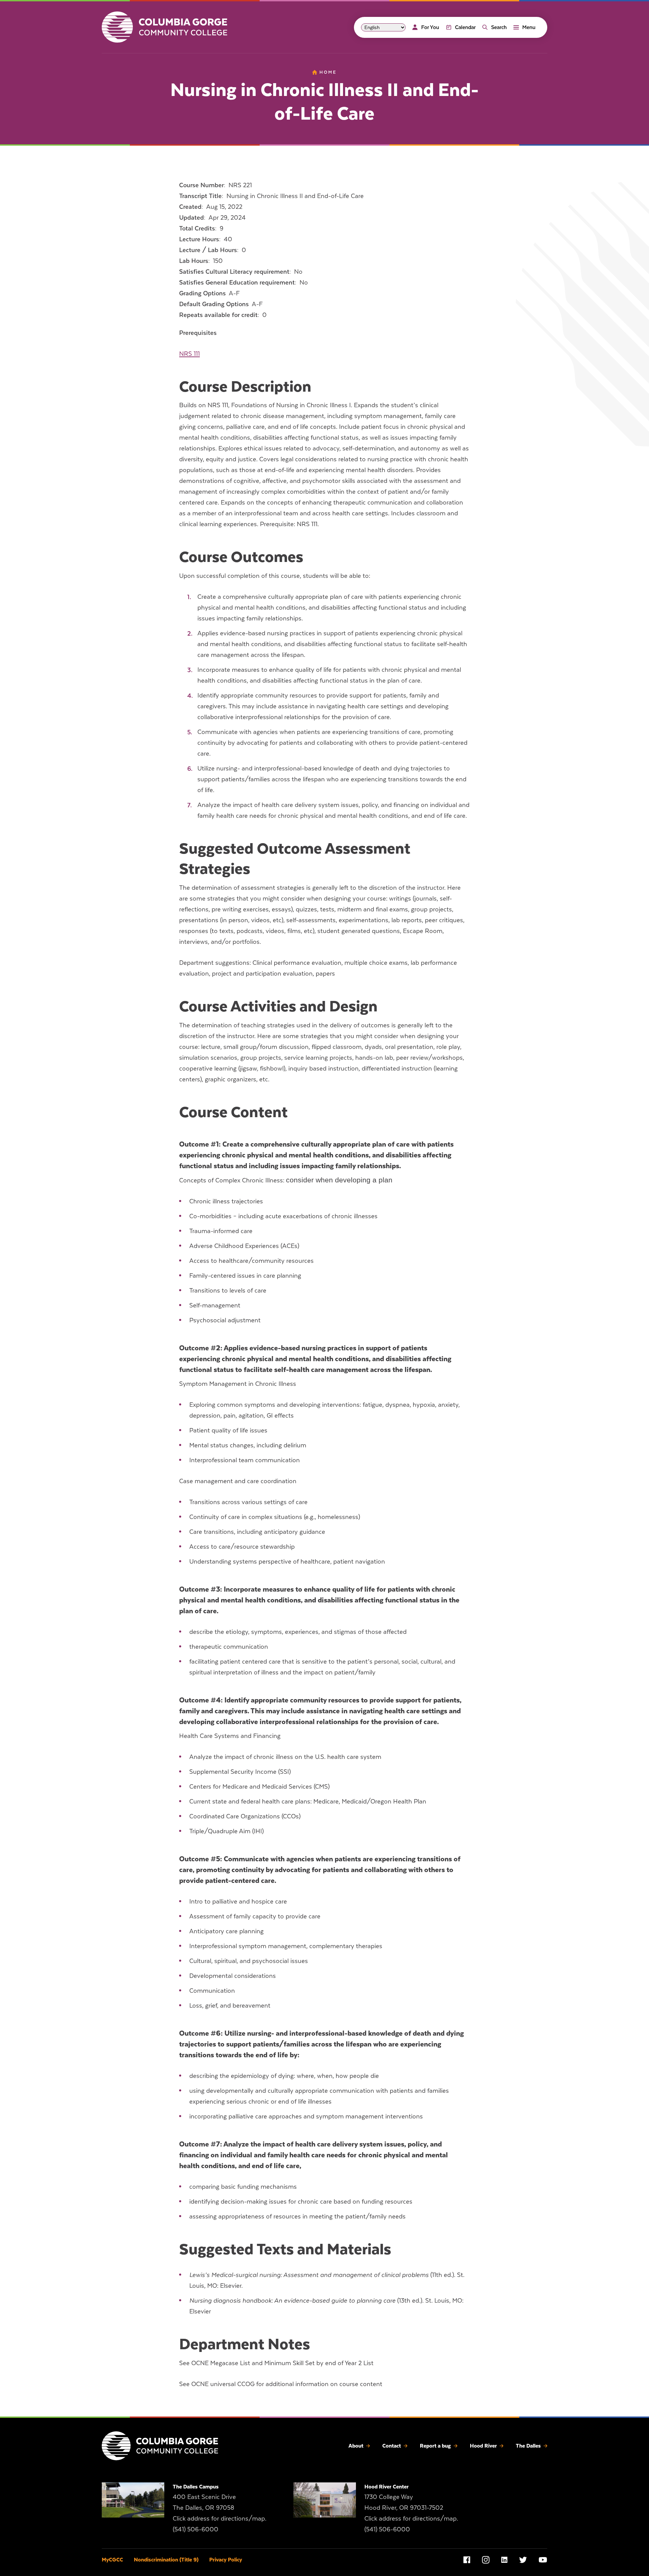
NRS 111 (189, 354)
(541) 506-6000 (196, 2529)
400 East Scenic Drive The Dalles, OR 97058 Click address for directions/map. (220, 2508)
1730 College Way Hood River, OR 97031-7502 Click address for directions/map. (411, 2508)
